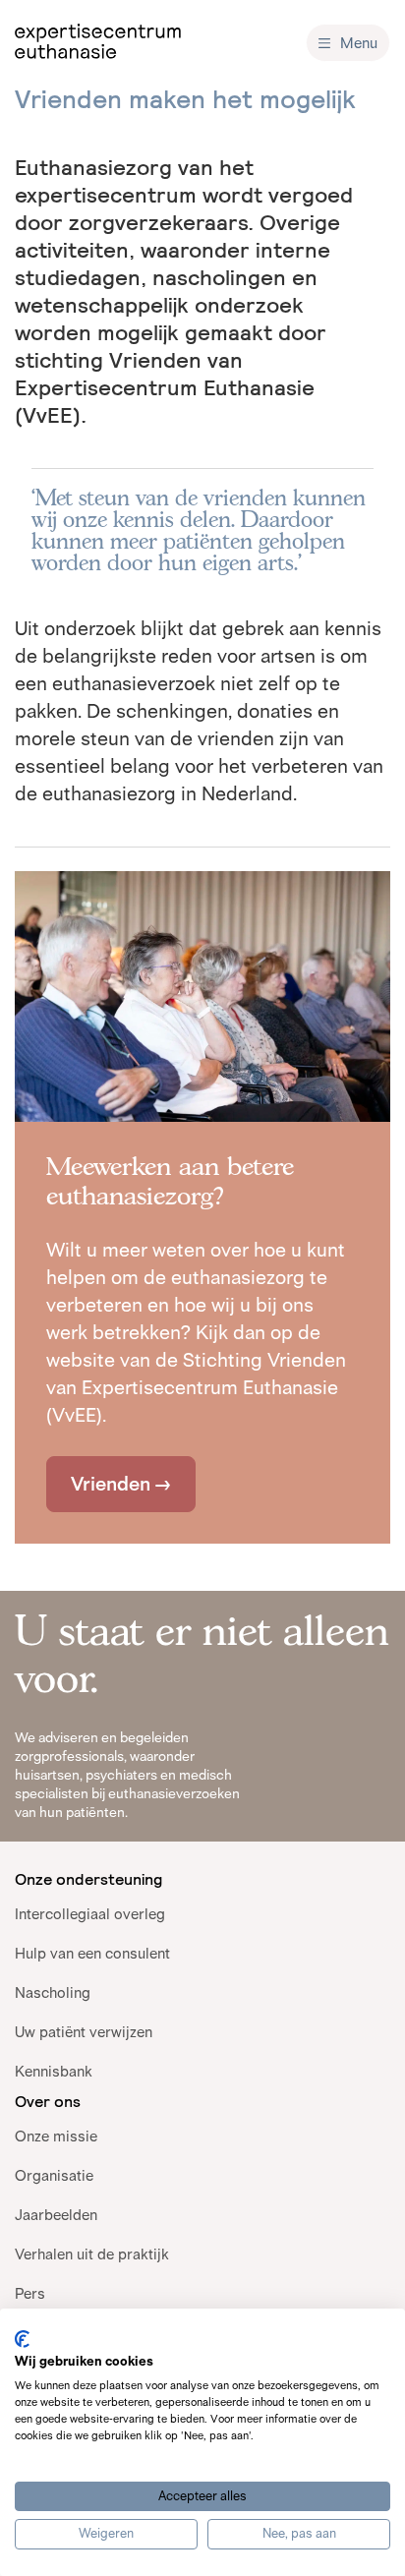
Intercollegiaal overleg (90, 1914)
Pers (30, 2293)
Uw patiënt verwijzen (84, 2032)
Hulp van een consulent (92, 1953)
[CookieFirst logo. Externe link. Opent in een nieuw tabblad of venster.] (22, 2339)
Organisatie (54, 2175)
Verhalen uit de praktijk (92, 2254)
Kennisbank (54, 2071)
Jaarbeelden (56, 2215)
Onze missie (56, 2136)
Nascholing (53, 1992)
